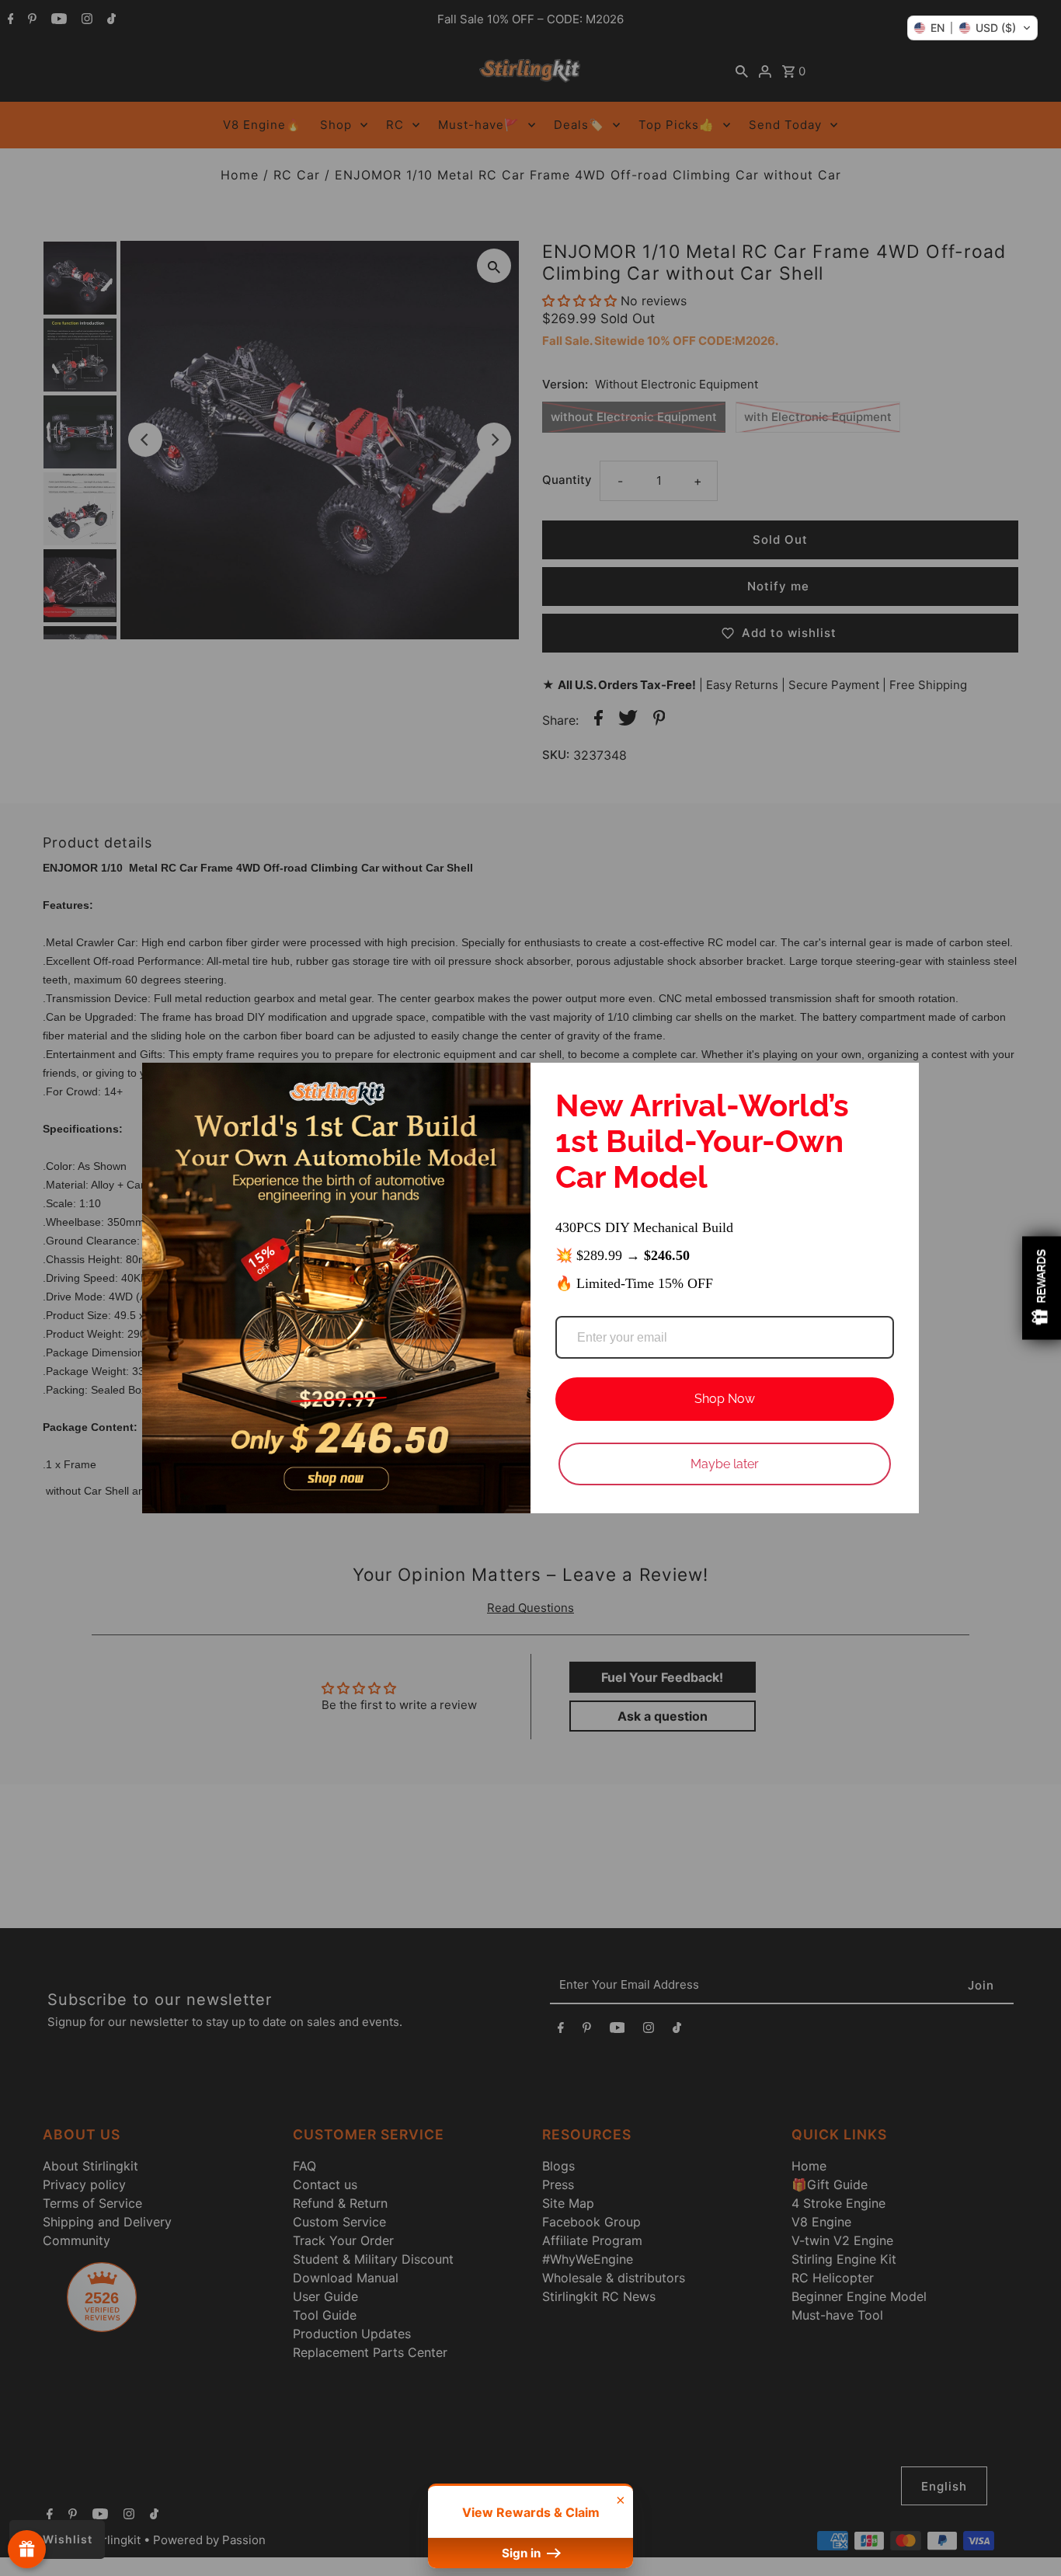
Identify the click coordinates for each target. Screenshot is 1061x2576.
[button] (972, 28)
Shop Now (725, 1399)
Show (27, 2549)
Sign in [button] (523, 2553)
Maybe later (725, 1464)
